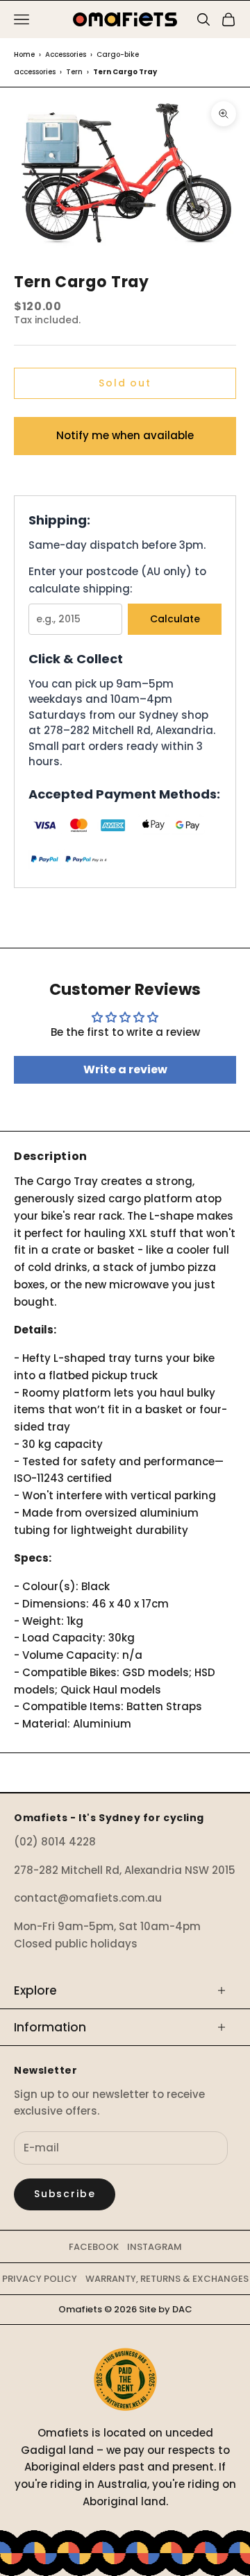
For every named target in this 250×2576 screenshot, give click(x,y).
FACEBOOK (94, 2247)
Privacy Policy (40, 2279)
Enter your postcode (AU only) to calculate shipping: (117, 580)
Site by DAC (166, 2309)
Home (24, 54)
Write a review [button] (125, 1069)
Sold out (125, 383)
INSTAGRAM (155, 2247)
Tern (74, 72)
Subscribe (65, 2194)
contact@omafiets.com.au (88, 1898)
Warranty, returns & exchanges (167, 2279)
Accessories (66, 54)
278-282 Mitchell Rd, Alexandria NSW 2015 (125, 1870)
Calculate (175, 619)
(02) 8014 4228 (55, 1842)
